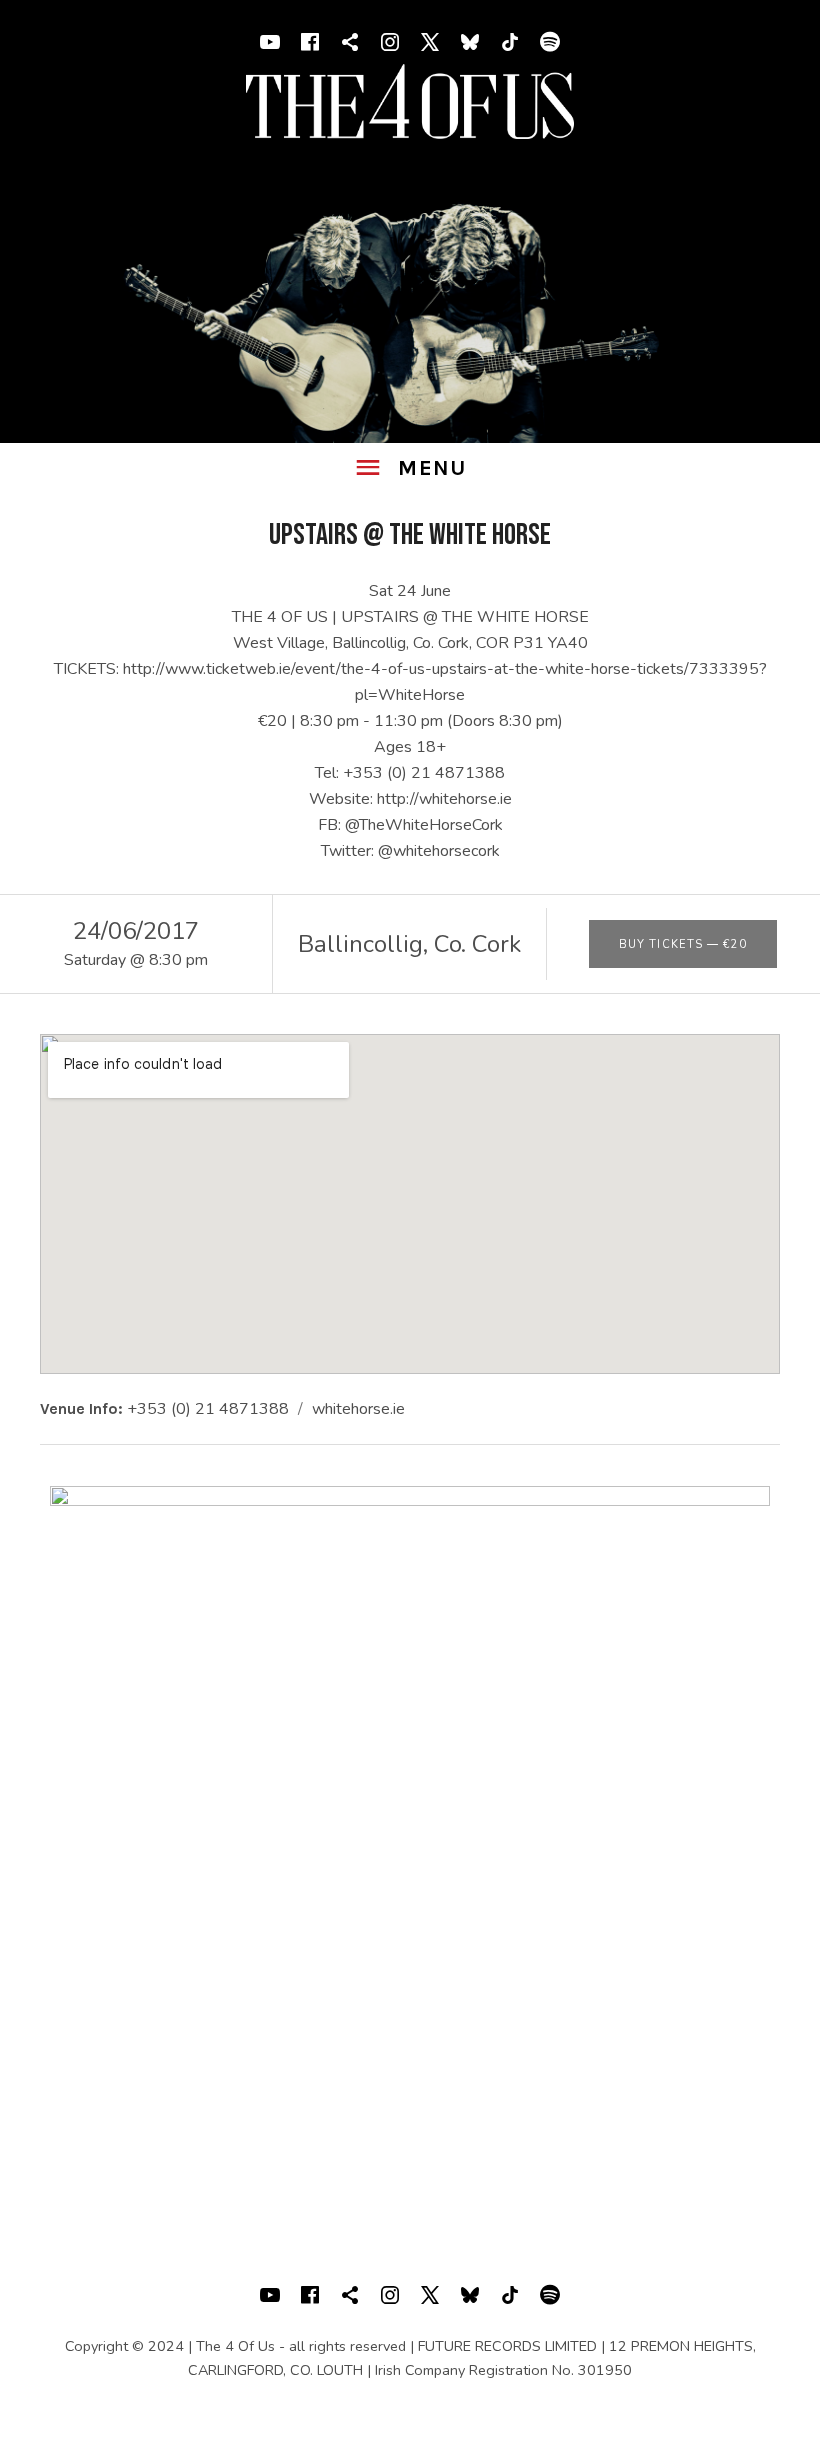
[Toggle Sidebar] (409, 468)
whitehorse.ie (358, 1409)
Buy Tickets (683, 944)
